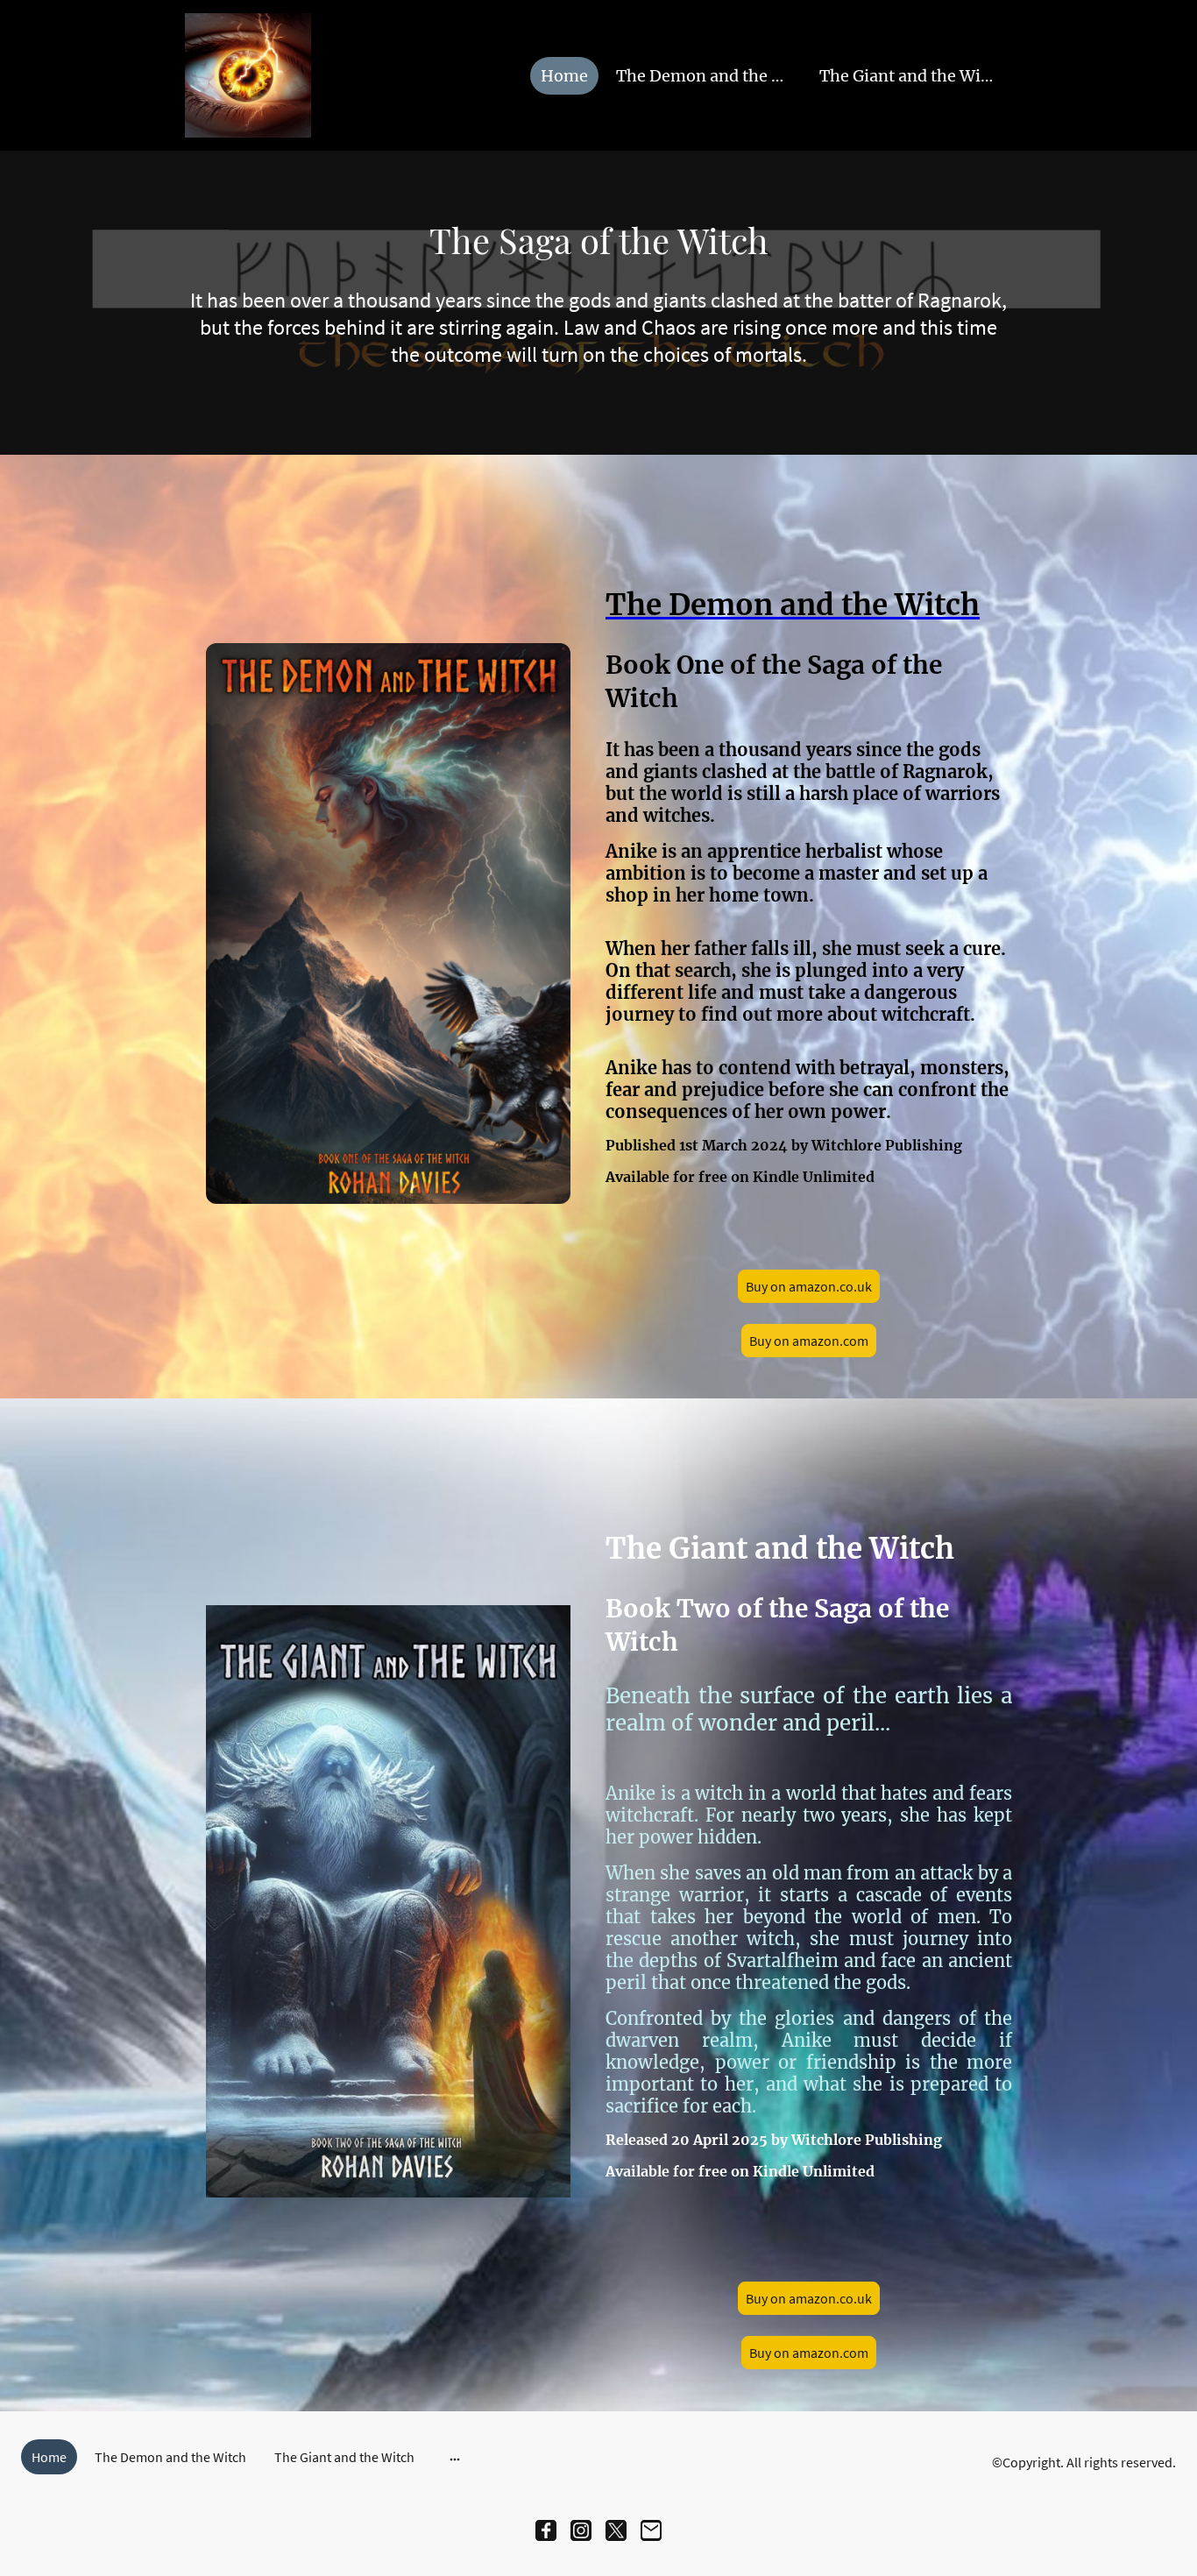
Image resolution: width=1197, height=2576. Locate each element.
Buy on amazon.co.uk (809, 1286)
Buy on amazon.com (809, 1341)
